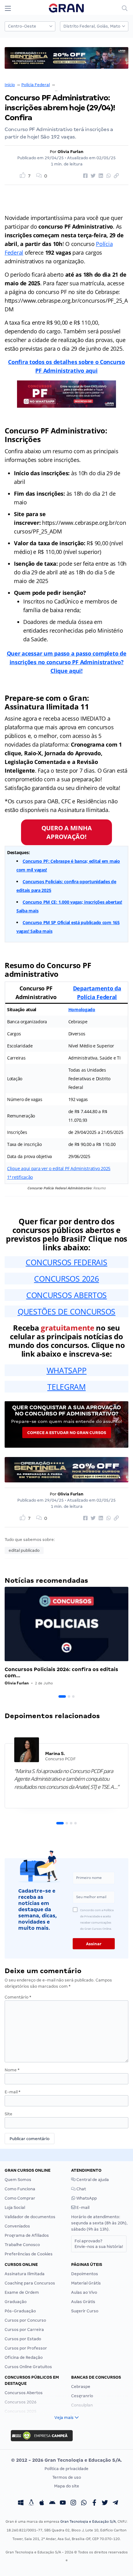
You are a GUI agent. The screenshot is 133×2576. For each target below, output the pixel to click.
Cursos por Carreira (24, 2330)
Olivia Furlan (71, 152)
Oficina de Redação (24, 2357)
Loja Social (15, 2207)
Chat (81, 2189)
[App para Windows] (21, 2504)
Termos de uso (67, 2477)
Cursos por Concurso (25, 2320)
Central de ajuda (92, 2180)
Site (9, 2114)
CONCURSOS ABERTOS (66, 1295)
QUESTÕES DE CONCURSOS (66, 1311)
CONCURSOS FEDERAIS (66, 1262)
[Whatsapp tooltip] (84, 2504)
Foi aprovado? (99, 2244)
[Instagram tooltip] (73, 2504)
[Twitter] (105, 2504)
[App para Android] (52, 2504)
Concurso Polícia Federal (80, 85)
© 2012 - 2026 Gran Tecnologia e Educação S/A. (66, 2460)
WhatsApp (86, 2198)
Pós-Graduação (20, 2311)
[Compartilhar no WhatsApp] (108, 176)
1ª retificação (20, 1177)
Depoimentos (85, 2274)
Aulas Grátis (83, 2302)
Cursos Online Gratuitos (28, 2367)
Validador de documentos (30, 2217)
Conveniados (17, 2226)
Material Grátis (86, 2283)
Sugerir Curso (85, 2311)
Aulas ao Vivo (84, 2292)
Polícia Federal (36, 85)
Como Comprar (20, 2198)
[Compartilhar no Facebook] (84, 176)
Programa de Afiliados (27, 2235)
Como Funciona (20, 2189)
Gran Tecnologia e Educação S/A (88, 2521)
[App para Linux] (31, 2504)
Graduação (16, 2302)
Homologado (82, 1009)
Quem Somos (18, 2180)
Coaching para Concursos (30, 2283)
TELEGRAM (66, 1387)
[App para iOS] (42, 2504)
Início (10, 85)
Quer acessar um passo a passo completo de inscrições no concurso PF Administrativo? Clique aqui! (67, 662)
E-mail (13, 2092)
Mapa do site (67, 2486)
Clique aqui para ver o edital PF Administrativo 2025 (59, 1168)
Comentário (18, 1997)
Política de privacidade (66, 2469)
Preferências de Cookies (29, 2254)
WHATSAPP (67, 1370)
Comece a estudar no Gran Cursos (67, 1433)
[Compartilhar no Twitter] (92, 176)
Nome (12, 2070)
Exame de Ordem (22, 2292)
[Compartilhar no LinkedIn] (100, 176)
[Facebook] (94, 2504)
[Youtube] (63, 2504)
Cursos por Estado (23, 2339)
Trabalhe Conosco (22, 2245)
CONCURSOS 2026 (66, 1279)
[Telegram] (115, 2504)
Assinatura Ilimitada (25, 2274)
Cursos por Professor (26, 2348)
